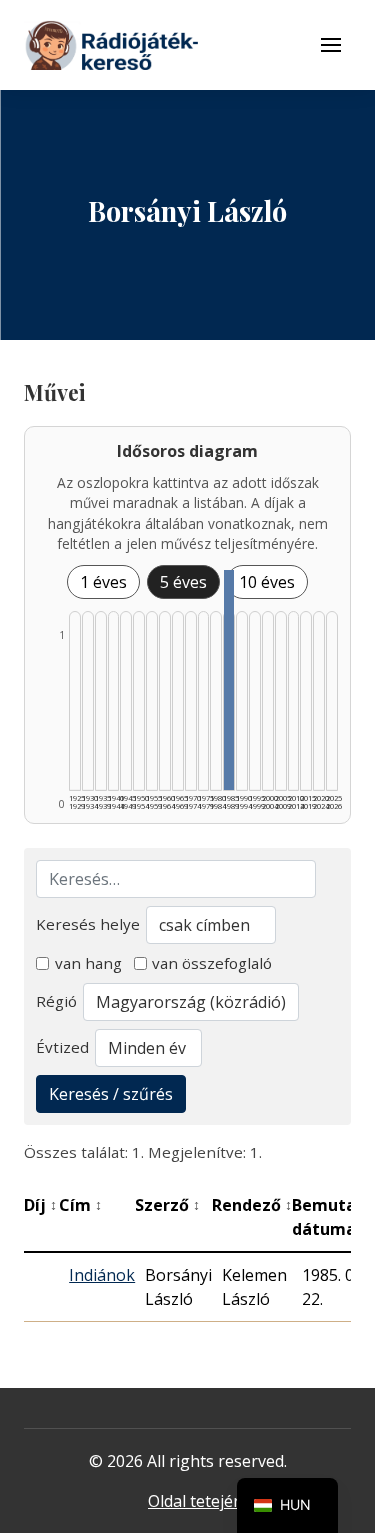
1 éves (103, 582)
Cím (80, 1205)
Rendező (252, 1205)
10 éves (267, 582)
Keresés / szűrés (111, 1094)
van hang (88, 963)
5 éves (183, 582)
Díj (40, 1205)
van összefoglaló (212, 963)
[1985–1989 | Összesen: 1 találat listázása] (229, 680)
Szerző (167, 1205)
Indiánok (102, 1275)
